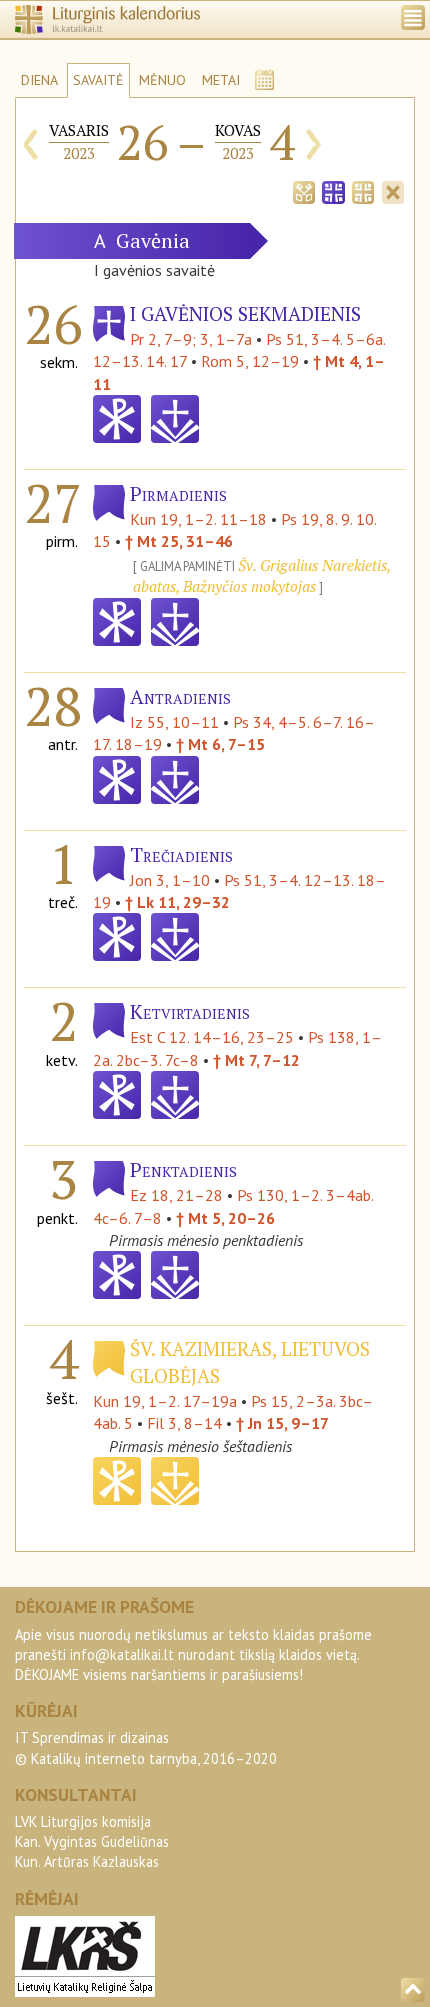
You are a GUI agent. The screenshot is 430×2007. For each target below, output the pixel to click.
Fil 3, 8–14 (184, 1423)
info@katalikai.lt (122, 1654)
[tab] (304, 190)
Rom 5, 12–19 (250, 361)
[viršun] (413, 1990)
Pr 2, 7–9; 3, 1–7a (191, 339)
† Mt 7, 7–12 (256, 1060)
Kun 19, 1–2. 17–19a (165, 1401)
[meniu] (413, 17)
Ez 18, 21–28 (176, 1195)
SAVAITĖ (98, 80)
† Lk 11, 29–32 (177, 902)
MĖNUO (162, 80)
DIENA (39, 80)
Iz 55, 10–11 (174, 722)
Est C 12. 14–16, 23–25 (212, 1037)
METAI (221, 80)
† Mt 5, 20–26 (225, 1218)
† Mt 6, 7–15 (220, 744)
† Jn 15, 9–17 (282, 1423)
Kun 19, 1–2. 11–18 (198, 519)
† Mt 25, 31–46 (179, 541)
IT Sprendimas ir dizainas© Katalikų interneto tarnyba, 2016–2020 (146, 1747)
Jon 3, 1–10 (170, 880)
